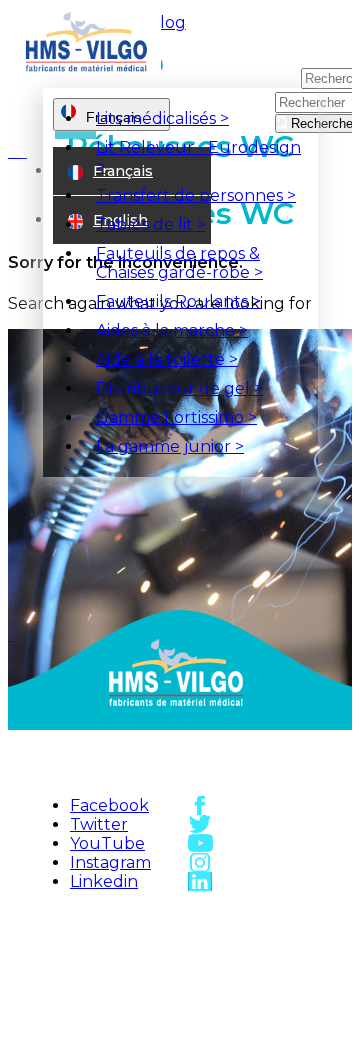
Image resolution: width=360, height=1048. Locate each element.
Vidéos (267, 984)
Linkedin (104, 881)
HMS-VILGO (133, 917)
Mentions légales (133, 995)
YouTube (107, 843)
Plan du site (133, 939)
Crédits (133, 1028)
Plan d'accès (268, 917)
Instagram (110, 862)
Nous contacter (268, 950)
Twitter (99, 824)
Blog (167, 22)
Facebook (109, 805)
